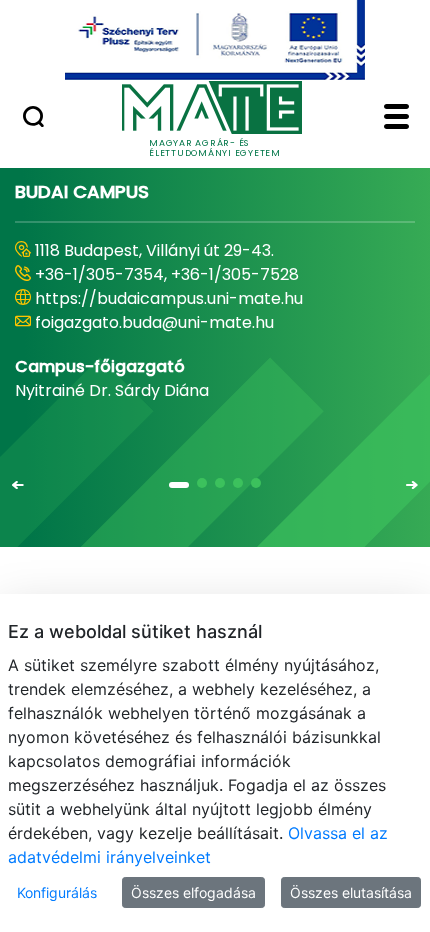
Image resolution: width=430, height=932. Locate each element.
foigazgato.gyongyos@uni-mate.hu (172, 322)
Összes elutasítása (351, 892)
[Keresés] (33, 119)
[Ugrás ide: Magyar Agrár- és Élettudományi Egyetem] (215, 40)
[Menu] (396, 119)
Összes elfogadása (193, 892)
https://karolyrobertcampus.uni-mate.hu (198, 298)
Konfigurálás (57, 892)
